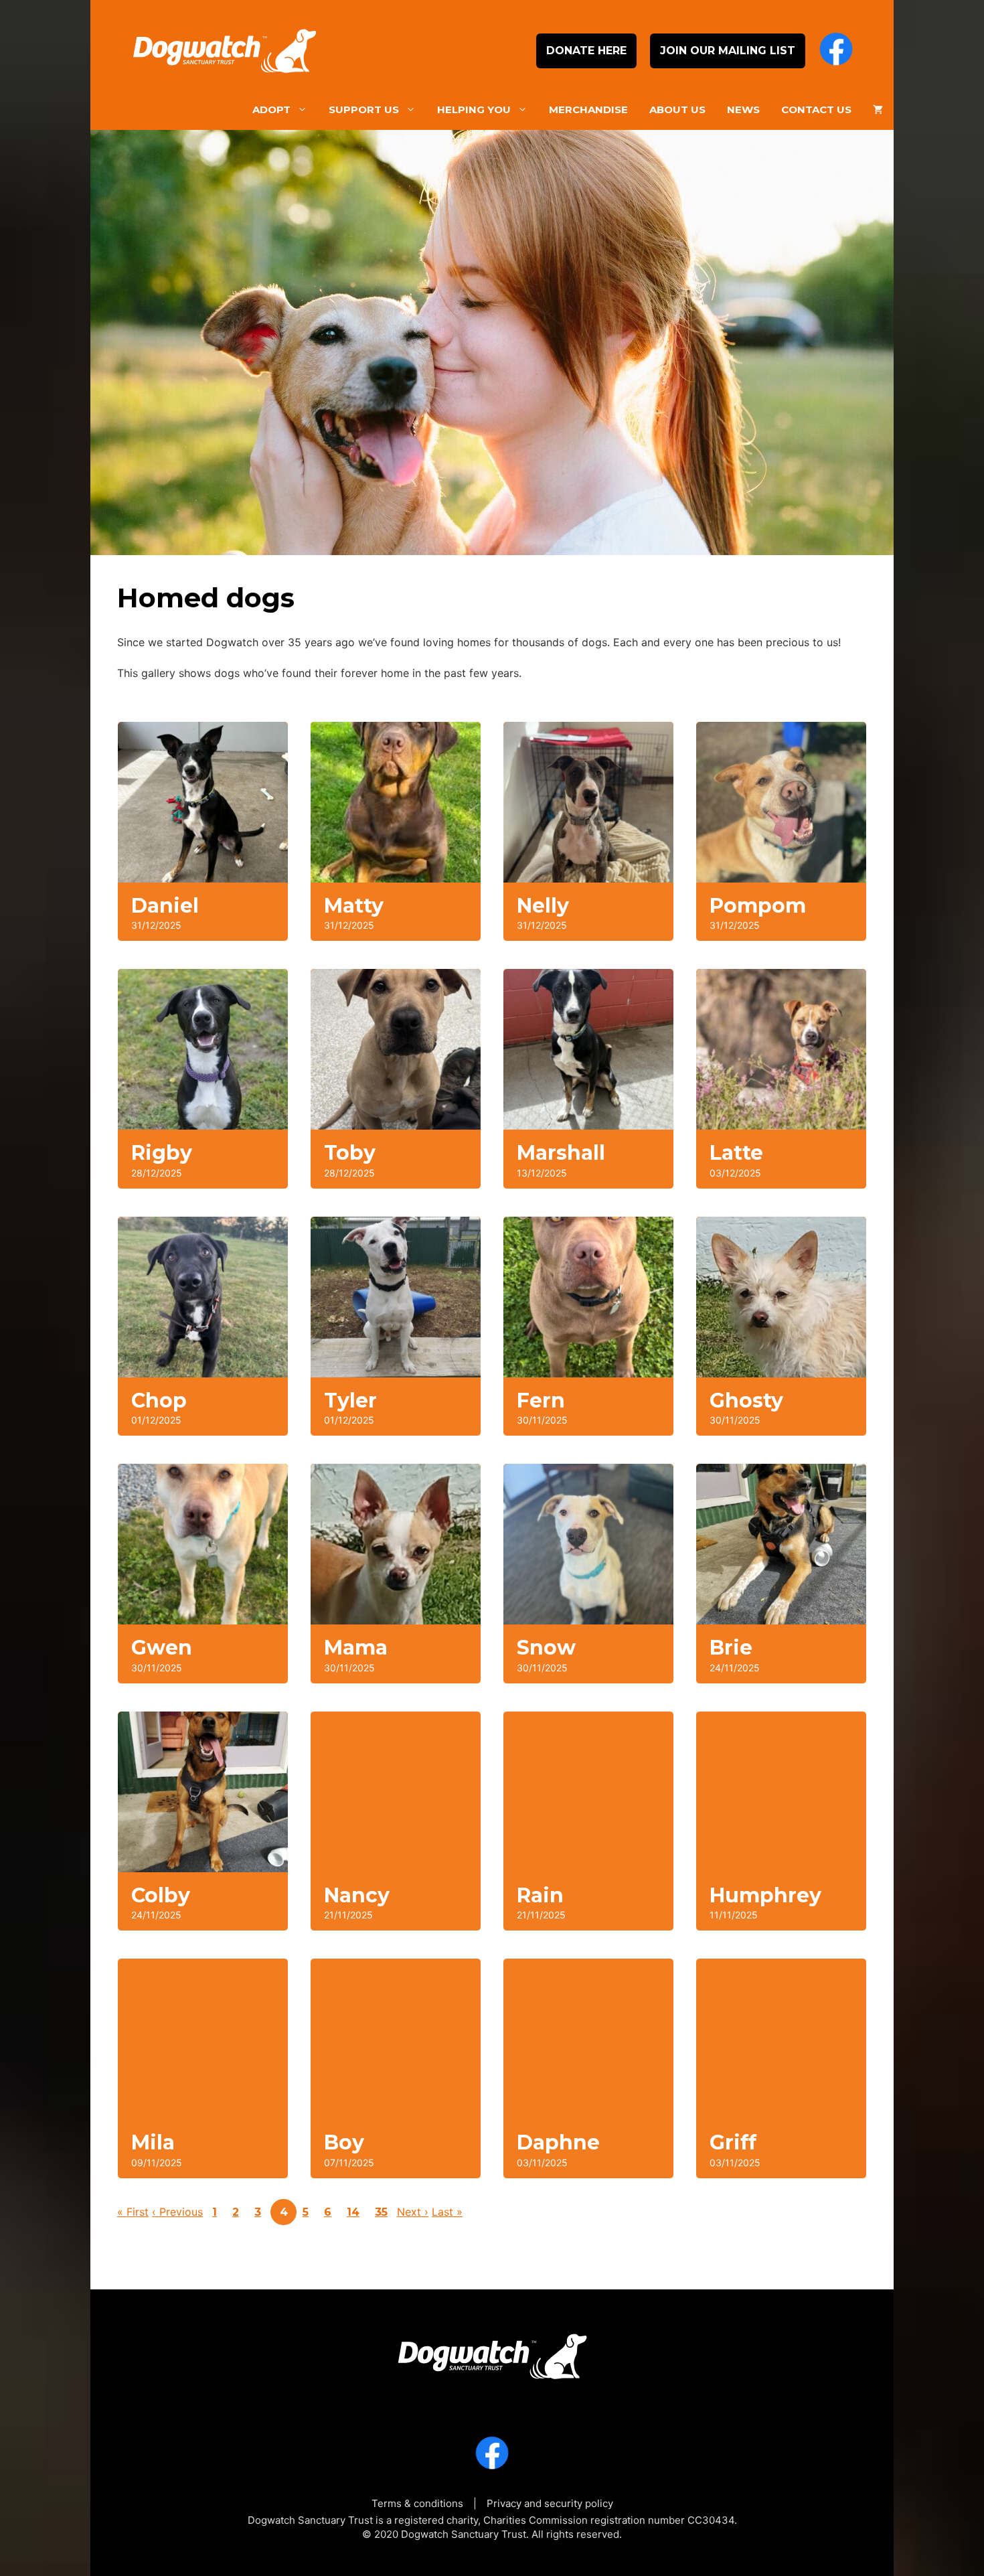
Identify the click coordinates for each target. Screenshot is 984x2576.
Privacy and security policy (550, 2503)
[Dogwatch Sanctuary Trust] (492, 2352)
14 (353, 2212)
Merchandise (588, 109)
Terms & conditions (417, 2503)
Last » (447, 2212)
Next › (413, 2212)
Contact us (816, 109)
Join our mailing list (728, 51)
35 (381, 2212)
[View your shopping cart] (878, 110)
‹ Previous (177, 2212)
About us (677, 109)
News (743, 109)
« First (133, 2212)
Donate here (586, 51)
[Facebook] (836, 51)
